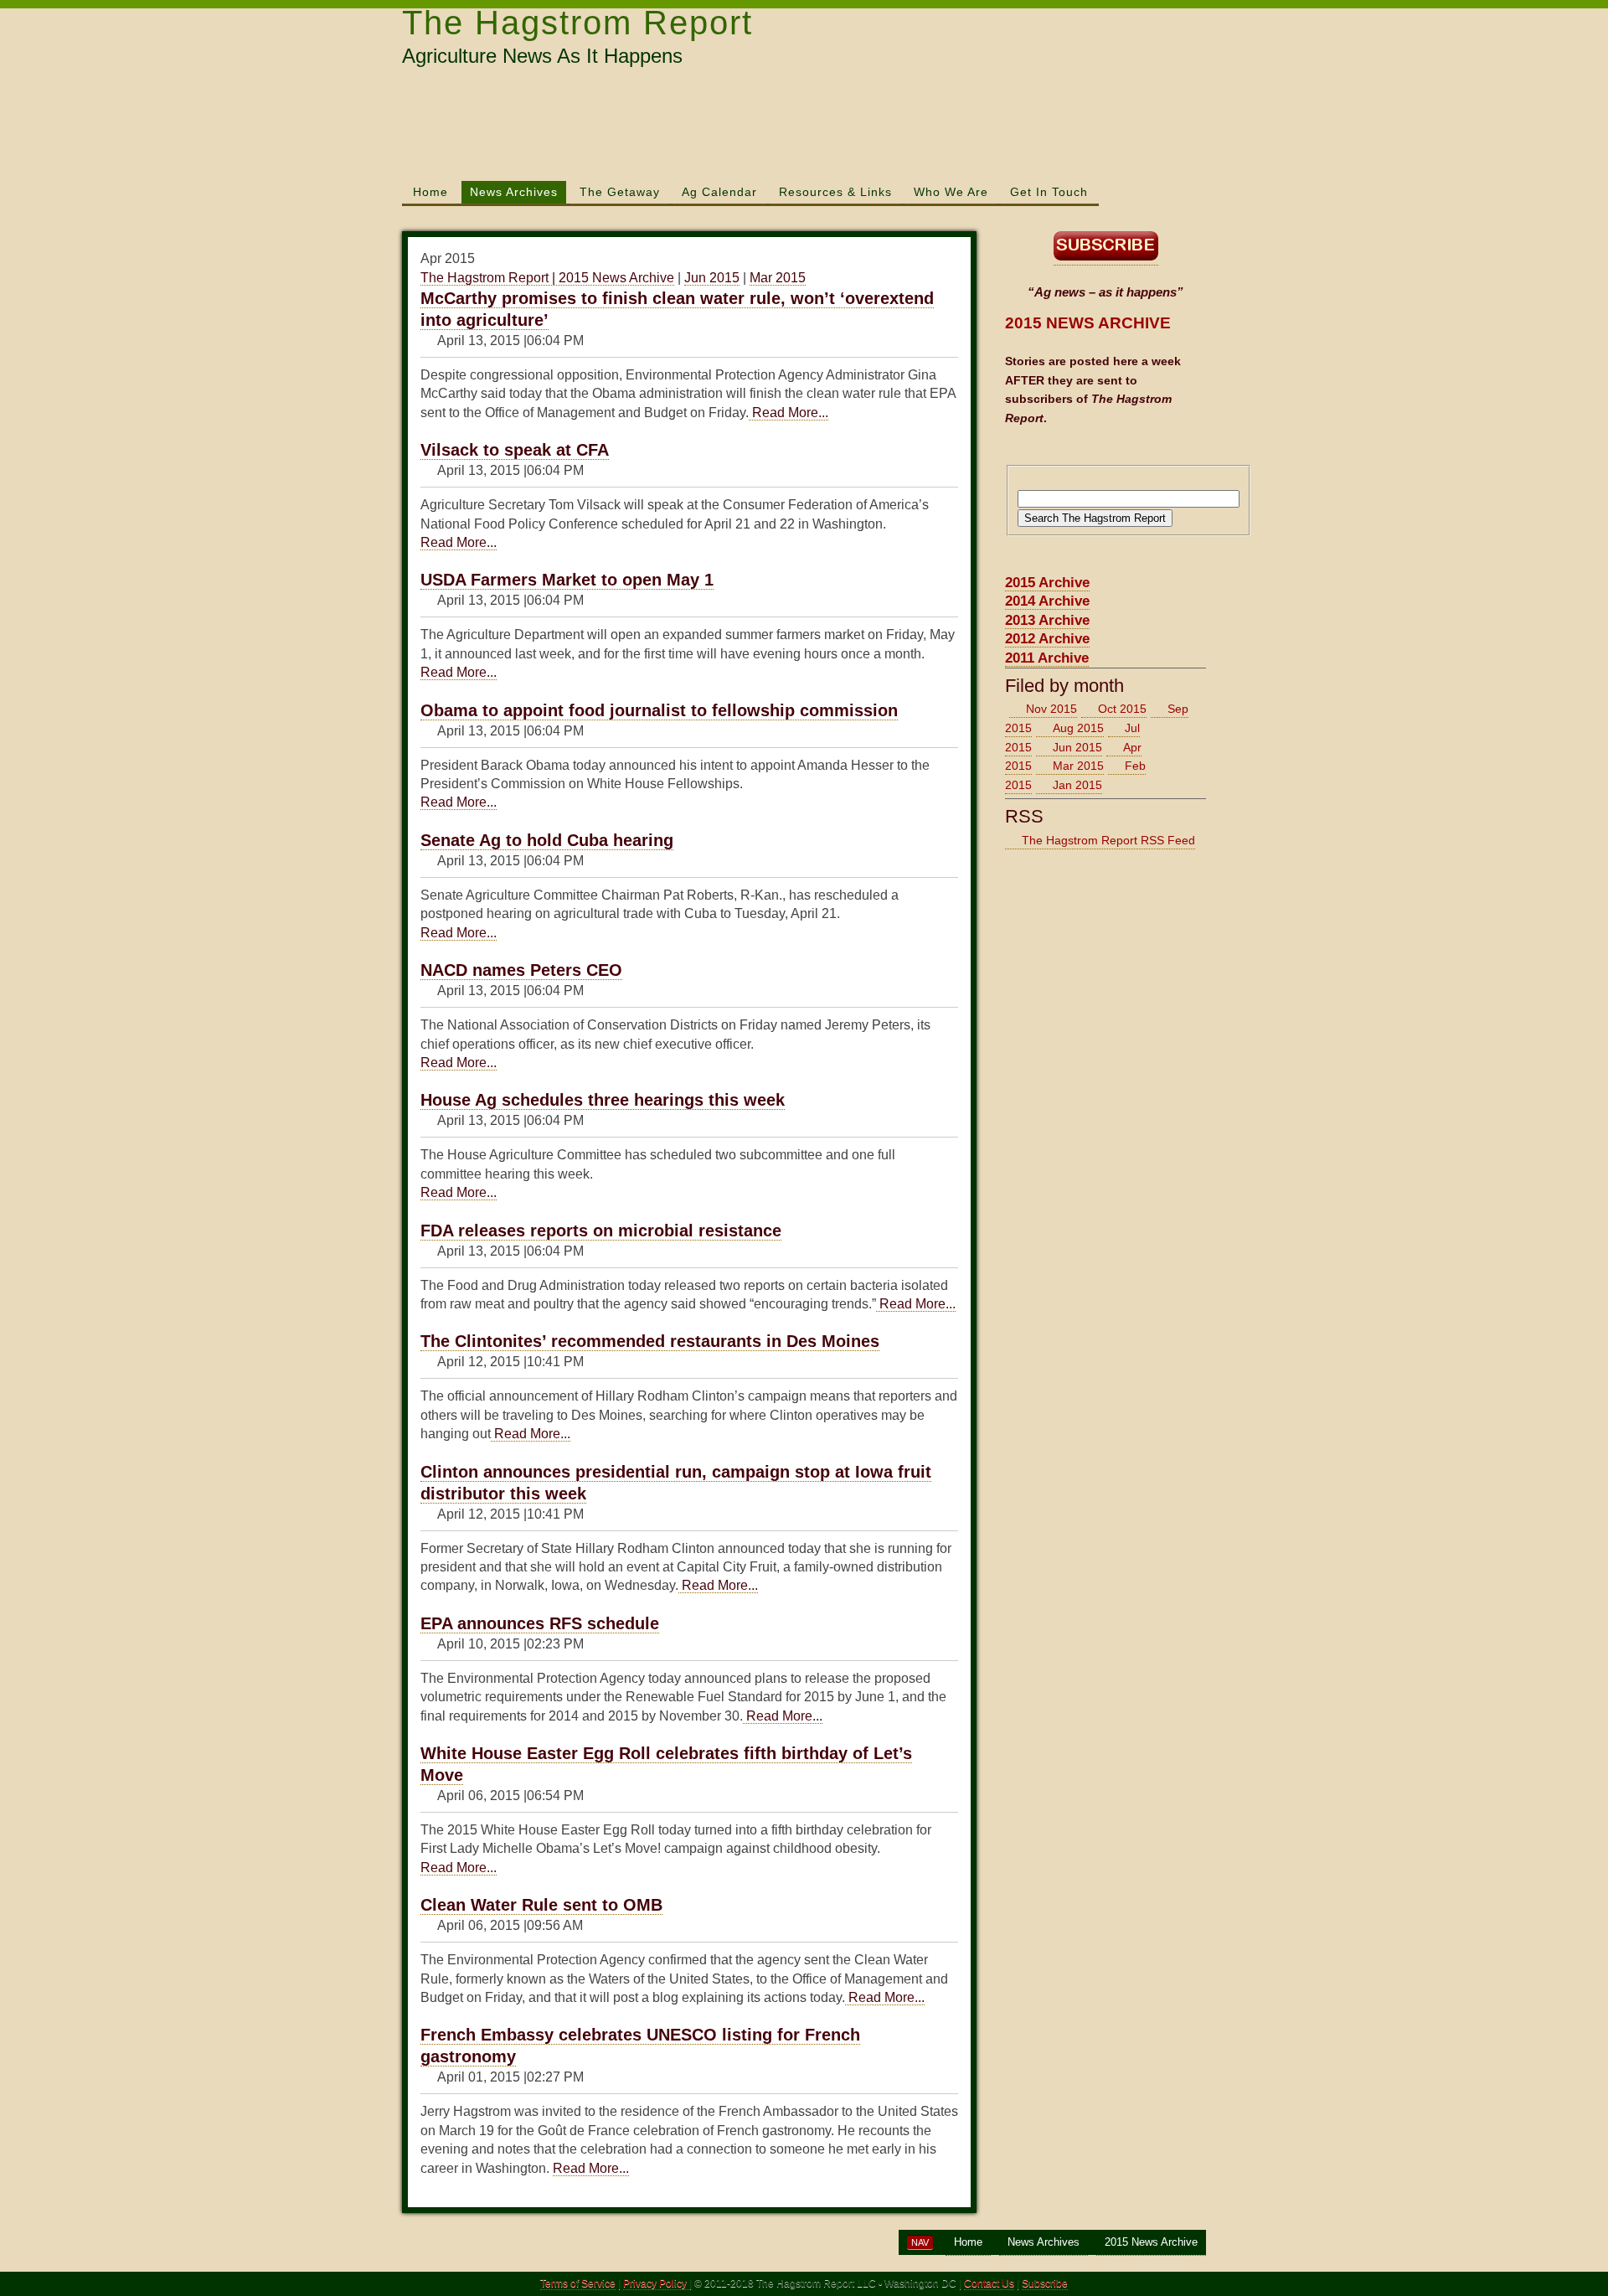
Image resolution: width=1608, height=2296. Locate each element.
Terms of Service (578, 2283)
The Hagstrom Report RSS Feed (1108, 840)
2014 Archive (1047, 601)
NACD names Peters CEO (521, 970)
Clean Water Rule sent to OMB (541, 1905)
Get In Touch (1049, 192)
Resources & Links (835, 192)
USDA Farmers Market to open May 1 (567, 580)
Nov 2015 (1051, 709)
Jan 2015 (1077, 785)
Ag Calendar (719, 192)
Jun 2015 (712, 278)
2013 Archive (1047, 620)
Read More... (789, 413)
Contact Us (989, 2283)
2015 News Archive (1151, 2242)
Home (430, 192)
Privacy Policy (656, 2283)
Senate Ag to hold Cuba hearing (547, 840)
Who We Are (951, 192)
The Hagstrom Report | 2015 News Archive (547, 278)
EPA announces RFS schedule (540, 1623)
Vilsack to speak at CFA (515, 450)
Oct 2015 (1122, 709)
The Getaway (620, 192)
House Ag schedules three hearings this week (603, 1100)
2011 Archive (1047, 658)
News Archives (514, 192)
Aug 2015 (1078, 728)
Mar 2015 (778, 278)
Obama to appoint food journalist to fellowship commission (659, 710)
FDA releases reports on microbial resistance (601, 1231)
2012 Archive (1047, 639)
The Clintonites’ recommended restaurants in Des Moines (650, 1341)
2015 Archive (1047, 583)
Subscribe (1045, 2283)
